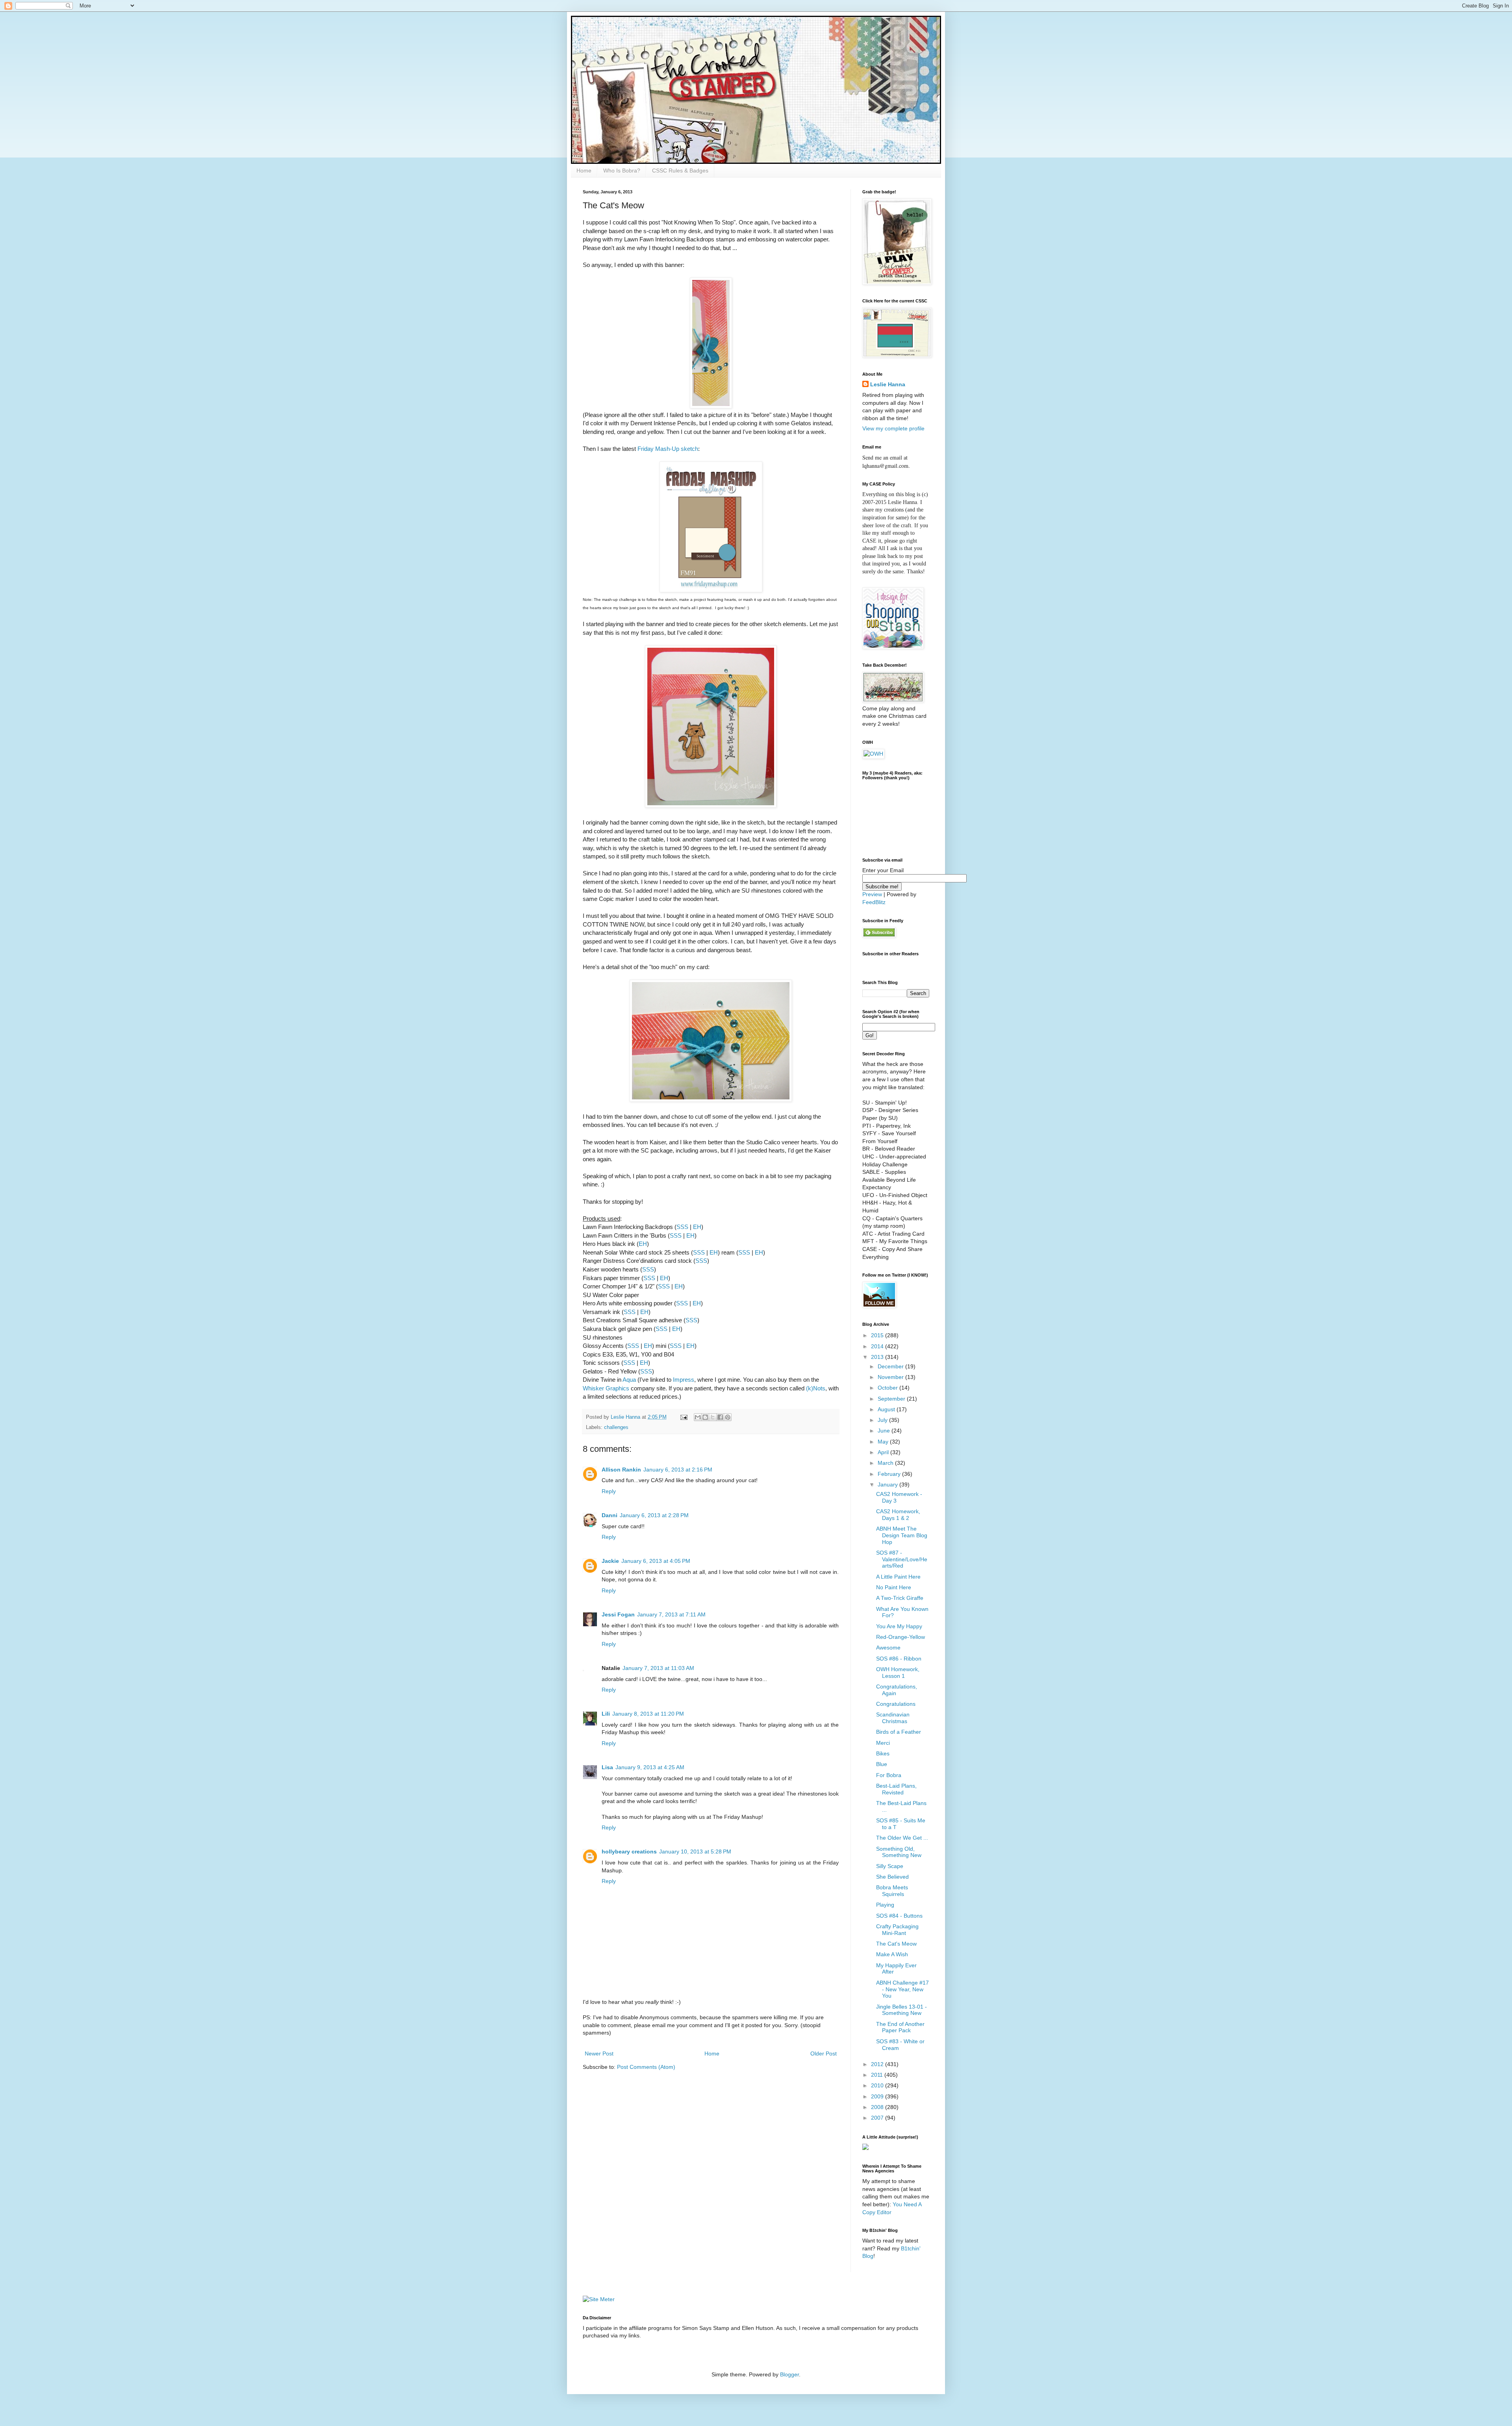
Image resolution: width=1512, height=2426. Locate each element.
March (886, 1463)
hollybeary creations (629, 1851)
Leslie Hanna (888, 384)
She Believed (892, 1877)
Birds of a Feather (899, 1732)
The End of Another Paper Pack (900, 2027)
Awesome (888, 1648)
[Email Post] (684, 1417)
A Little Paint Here (898, 1577)
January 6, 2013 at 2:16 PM (678, 1470)
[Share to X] (713, 1417)
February (890, 1474)
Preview (872, 894)
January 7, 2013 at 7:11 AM (671, 1614)
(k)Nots (816, 1388)
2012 (878, 2064)
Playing (885, 1905)
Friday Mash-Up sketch (668, 449)
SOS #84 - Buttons (899, 1916)
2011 (878, 2075)
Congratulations (896, 1704)
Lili (606, 1714)
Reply (609, 1491)
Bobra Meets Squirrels (892, 1891)
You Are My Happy (899, 1626)
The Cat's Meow (896, 1944)
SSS (682, 1227)
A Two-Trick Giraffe (900, 1598)
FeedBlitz (874, 902)
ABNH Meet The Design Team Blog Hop (902, 1535)
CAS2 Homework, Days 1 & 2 (898, 1515)
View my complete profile (893, 428)
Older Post (824, 2053)
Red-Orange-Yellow (901, 1637)
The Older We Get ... (902, 1838)
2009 (878, 2096)
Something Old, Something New (899, 1852)
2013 (878, 1357)
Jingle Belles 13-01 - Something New (901, 2010)
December (891, 1366)
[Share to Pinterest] (728, 1417)
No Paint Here (894, 1587)
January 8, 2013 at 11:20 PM (648, 1714)
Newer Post (599, 2053)
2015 (878, 1335)
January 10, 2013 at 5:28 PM (695, 1851)
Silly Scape (890, 1866)
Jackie (610, 1561)
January (888, 1485)
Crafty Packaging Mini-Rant (897, 1930)
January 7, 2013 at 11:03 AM (658, 1668)
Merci (883, 1743)
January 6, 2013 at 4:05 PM (656, 1561)
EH (697, 1227)
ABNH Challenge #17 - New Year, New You (902, 1989)
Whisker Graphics (606, 1388)
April (884, 1452)
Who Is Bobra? (622, 171)
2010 (878, 2085)
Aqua (629, 1380)
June (885, 1431)
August (887, 1409)
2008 (878, 2107)
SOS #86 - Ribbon (899, 1659)
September (892, 1399)
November (891, 1377)
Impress (684, 1380)
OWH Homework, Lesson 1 (898, 1673)
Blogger (789, 2374)
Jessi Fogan (618, 1614)
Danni (610, 1515)
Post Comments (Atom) (646, 2067)
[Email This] (698, 1417)
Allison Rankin (621, 1470)
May (884, 1442)
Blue (882, 1764)
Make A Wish (892, 1954)
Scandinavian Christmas (893, 1718)
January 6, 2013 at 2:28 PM (654, 1515)
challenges (616, 1427)
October (888, 1388)
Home (584, 171)
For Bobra (889, 1775)
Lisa (607, 1767)
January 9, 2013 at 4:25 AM (650, 1767)
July (883, 1420)
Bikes (883, 1753)
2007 (878, 2118)
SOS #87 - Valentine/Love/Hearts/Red (902, 1559)
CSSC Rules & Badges (680, 171)
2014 (878, 1346)
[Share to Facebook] (720, 1417)
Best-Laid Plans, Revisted (896, 1789)
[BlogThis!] (705, 1417)
